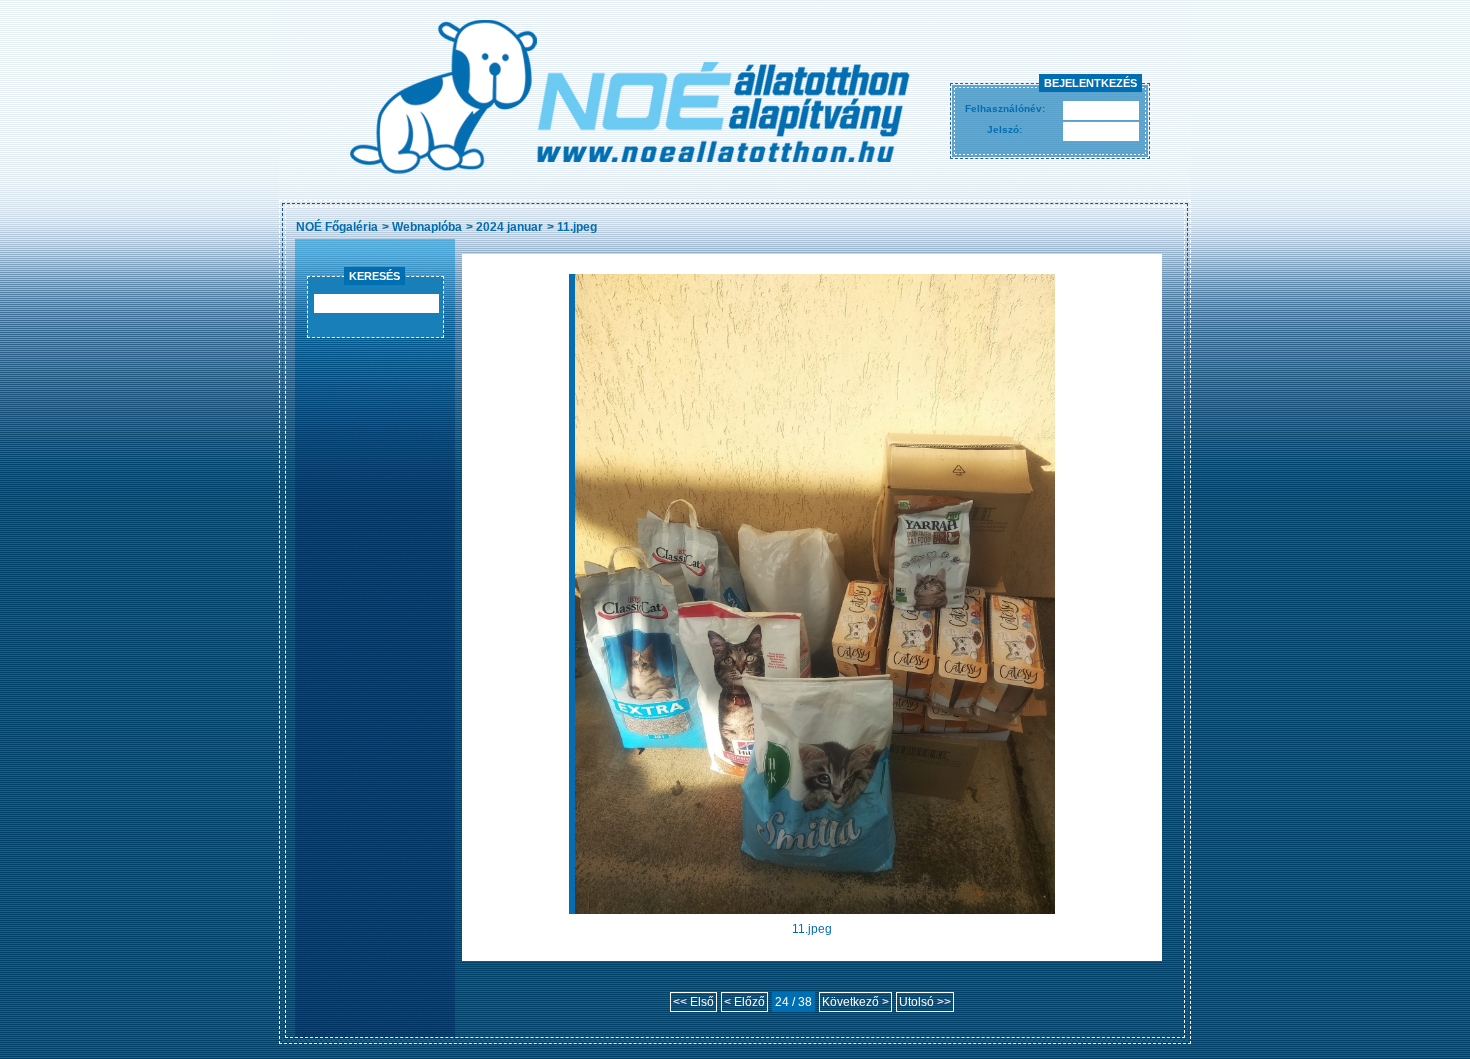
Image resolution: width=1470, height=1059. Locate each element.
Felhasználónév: (1005, 108)
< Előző (744, 1002)
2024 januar (509, 227)
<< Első (693, 1002)
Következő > (855, 1002)
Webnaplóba (427, 227)
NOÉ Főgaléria (337, 227)
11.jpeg (577, 227)
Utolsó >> (925, 1002)
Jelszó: (1004, 129)
